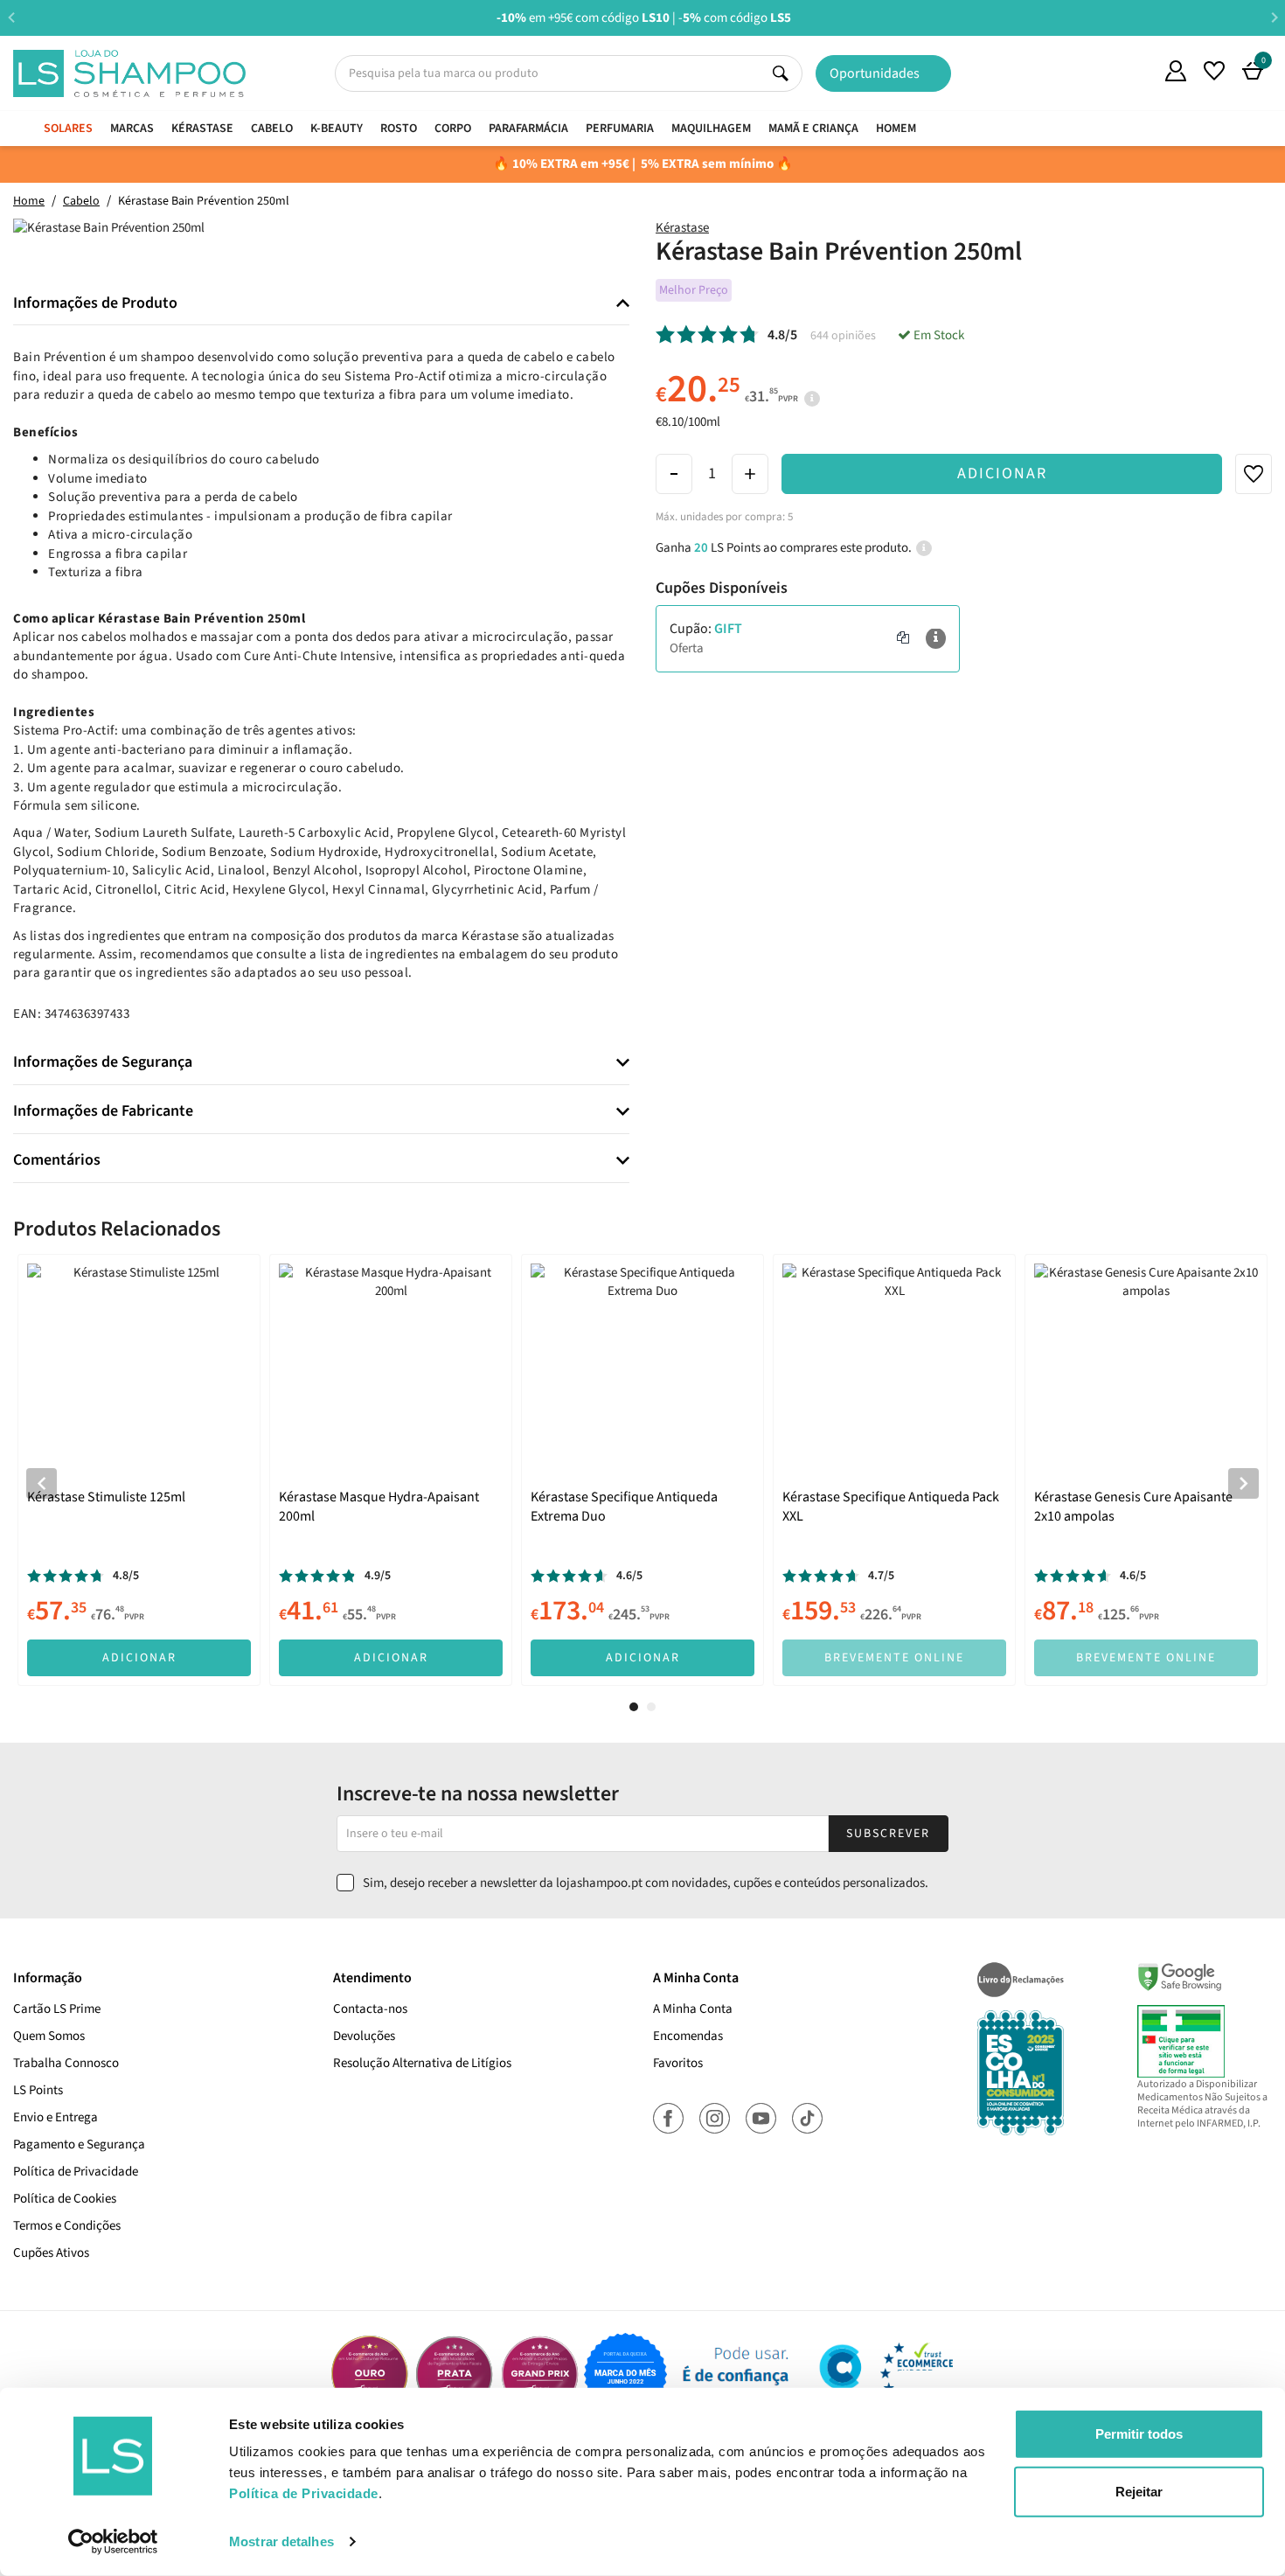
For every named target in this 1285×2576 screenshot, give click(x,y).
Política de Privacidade (76, 2172)
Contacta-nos (370, 2009)
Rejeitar (1139, 2491)
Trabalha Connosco (66, 2063)
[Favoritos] (1214, 71)
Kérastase (682, 228)
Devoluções (364, 2036)
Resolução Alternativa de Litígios (422, 2063)
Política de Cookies (65, 2199)
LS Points (38, 2090)
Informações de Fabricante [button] (103, 1111)
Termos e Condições (67, 2226)
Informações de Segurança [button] (103, 1062)
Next (1274, 17)
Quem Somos (1137, 73)
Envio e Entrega (56, 2117)
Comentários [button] (57, 1160)
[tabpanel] (139, 1470)
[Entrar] (1176, 71)
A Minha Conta (693, 2009)
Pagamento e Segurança (79, 2144)
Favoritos (678, 2063)
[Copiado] (903, 639)
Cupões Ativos (51, 2253)
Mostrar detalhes (281, 2541)
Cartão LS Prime (57, 2009)
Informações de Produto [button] (95, 303)
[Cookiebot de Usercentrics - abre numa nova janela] (113, 2542)
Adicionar (1002, 473)
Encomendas (688, 2036)
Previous (11, 17)
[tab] (321, 304)
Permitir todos (1139, 2434)
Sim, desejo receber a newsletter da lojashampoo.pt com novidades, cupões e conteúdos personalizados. (646, 1883)
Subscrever (888, 1834)
